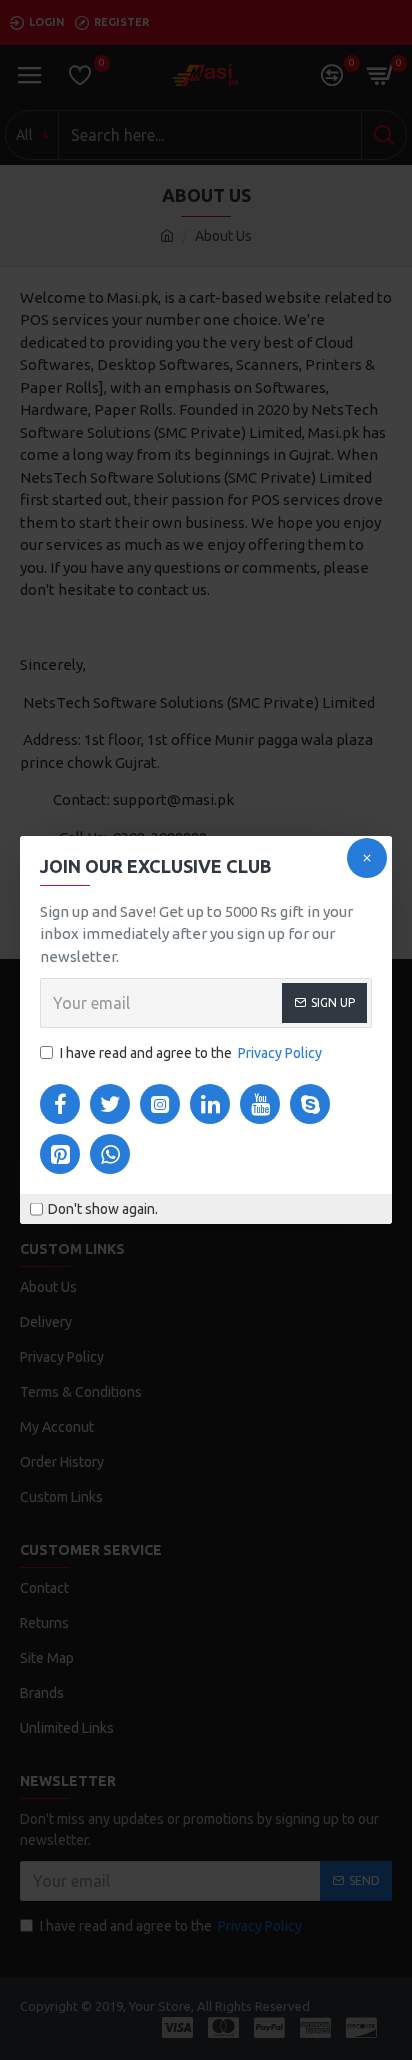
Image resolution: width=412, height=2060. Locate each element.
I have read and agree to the (191, 1053)
